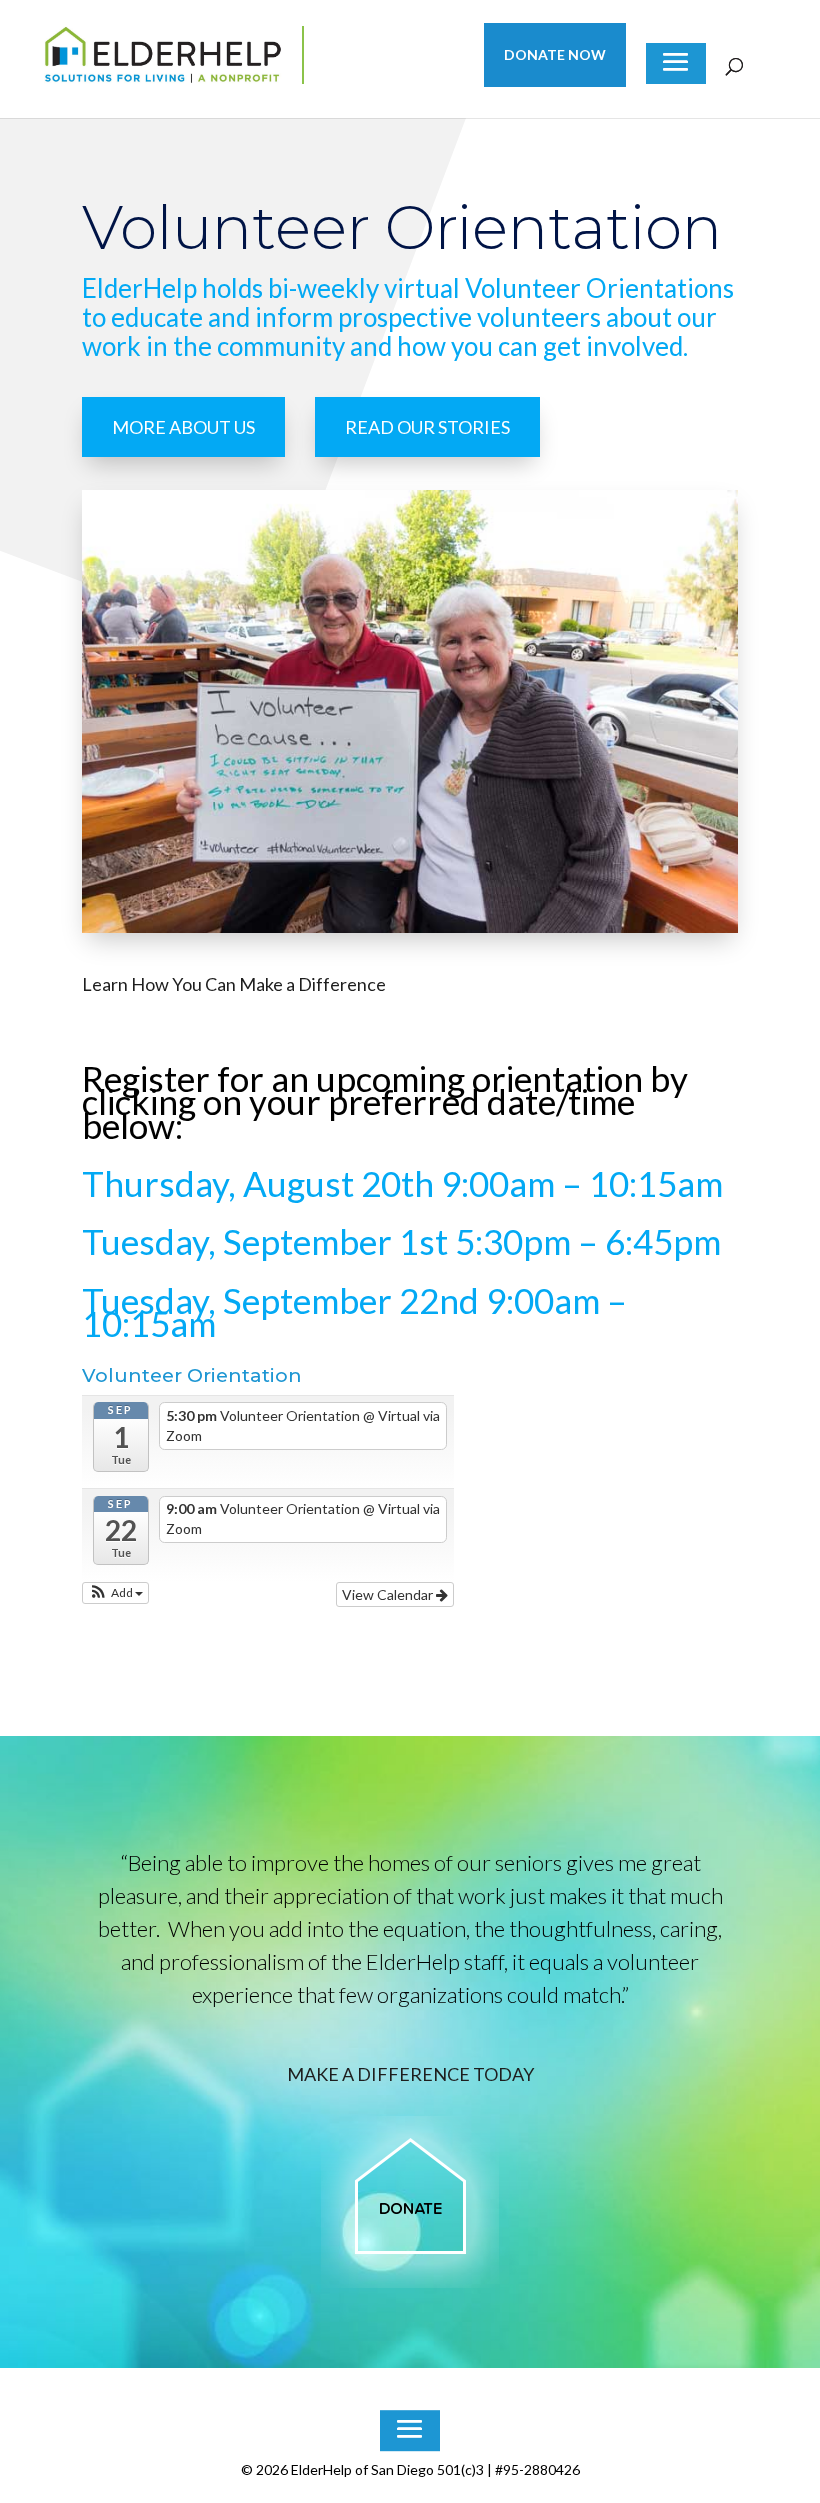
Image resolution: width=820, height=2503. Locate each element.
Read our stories (427, 427)
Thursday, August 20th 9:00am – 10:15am (402, 1183)
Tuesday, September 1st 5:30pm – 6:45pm (401, 1241)
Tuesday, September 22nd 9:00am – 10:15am (354, 1311)
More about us (183, 427)
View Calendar (389, 1594)
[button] (115, 1593)
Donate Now (555, 55)
